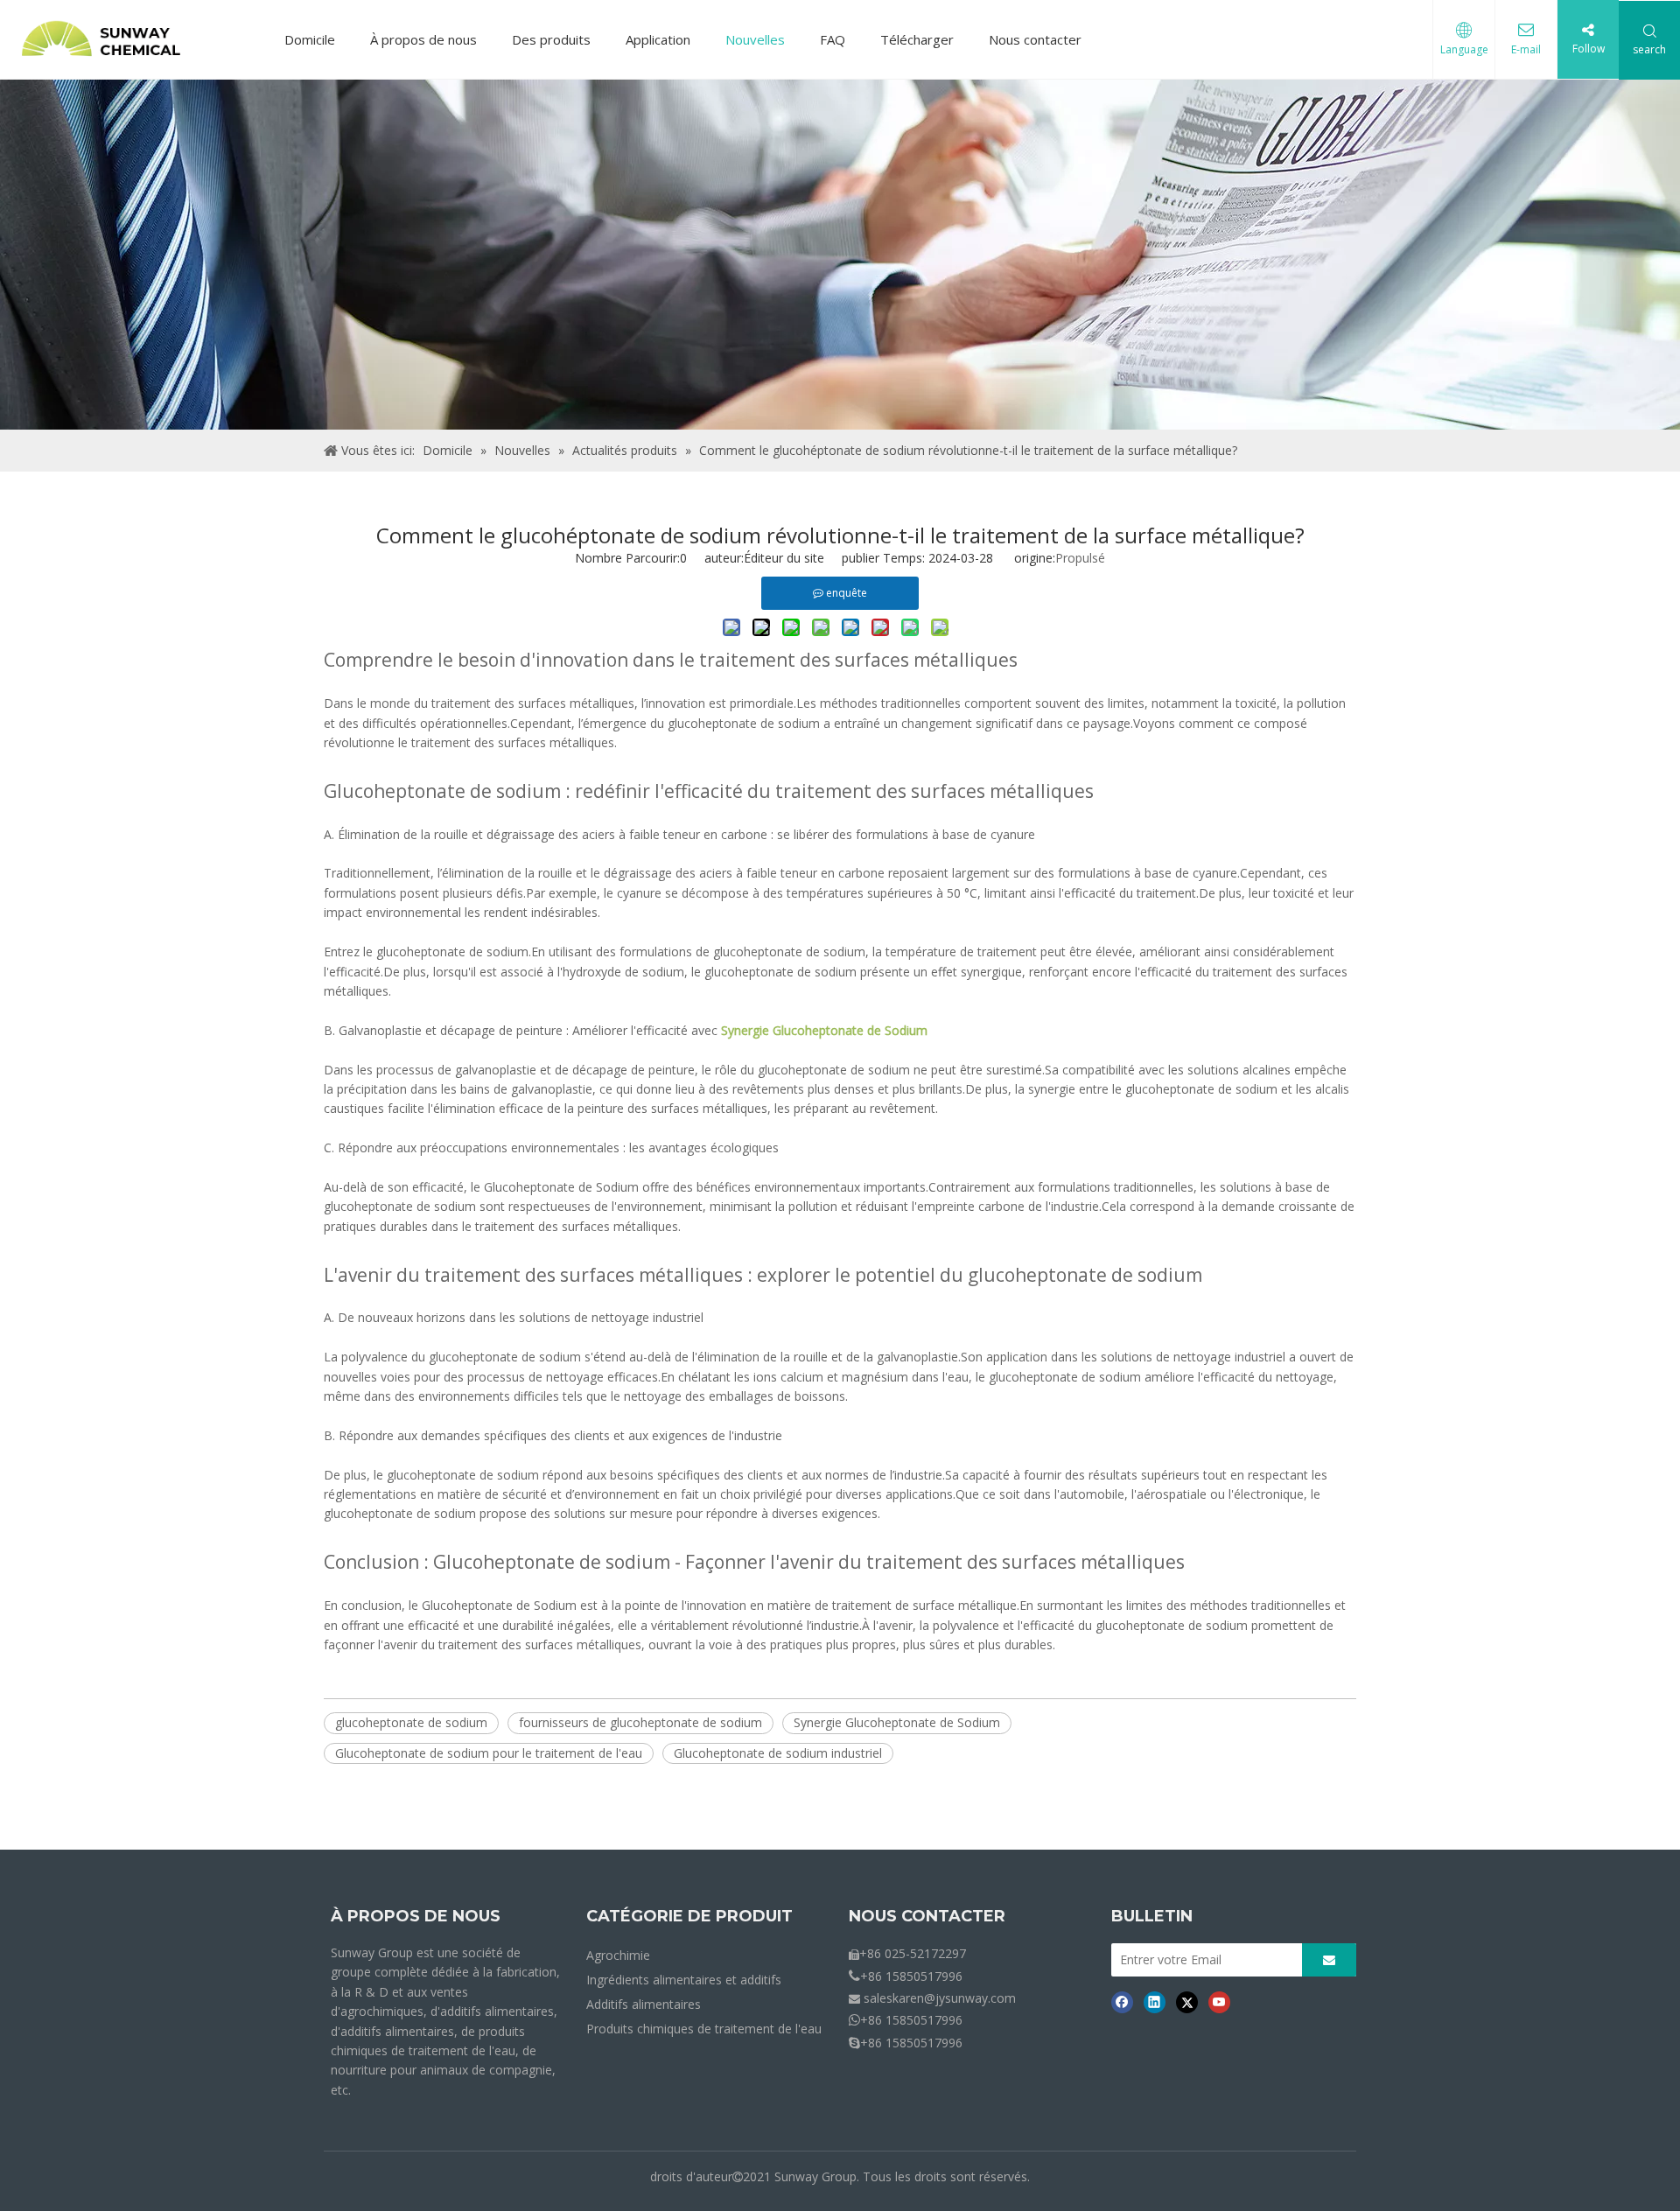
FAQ (833, 39)
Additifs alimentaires (644, 2004)
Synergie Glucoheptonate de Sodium (897, 1722)
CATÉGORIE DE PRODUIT (689, 1916)
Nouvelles (755, 39)
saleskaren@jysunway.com (940, 1998)
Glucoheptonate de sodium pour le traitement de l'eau (489, 1753)
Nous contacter (1035, 39)
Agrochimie (618, 1955)
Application (658, 39)
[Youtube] (1219, 2002)
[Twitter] (1187, 2002)
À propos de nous (423, 39)
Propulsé (1080, 558)
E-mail (1526, 49)
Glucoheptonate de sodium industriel (778, 1753)
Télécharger (917, 39)
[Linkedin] (1155, 2002)
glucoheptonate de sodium (411, 1722)
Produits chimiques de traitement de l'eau (704, 2029)
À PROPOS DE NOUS (416, 1916)
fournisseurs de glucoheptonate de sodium (640, 1722)
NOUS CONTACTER (927, 1916)
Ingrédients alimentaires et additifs (684, 1980)
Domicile (310, 39)
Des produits (551, 39)
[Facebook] (1122, 2002)
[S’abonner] (1329, 1960)
